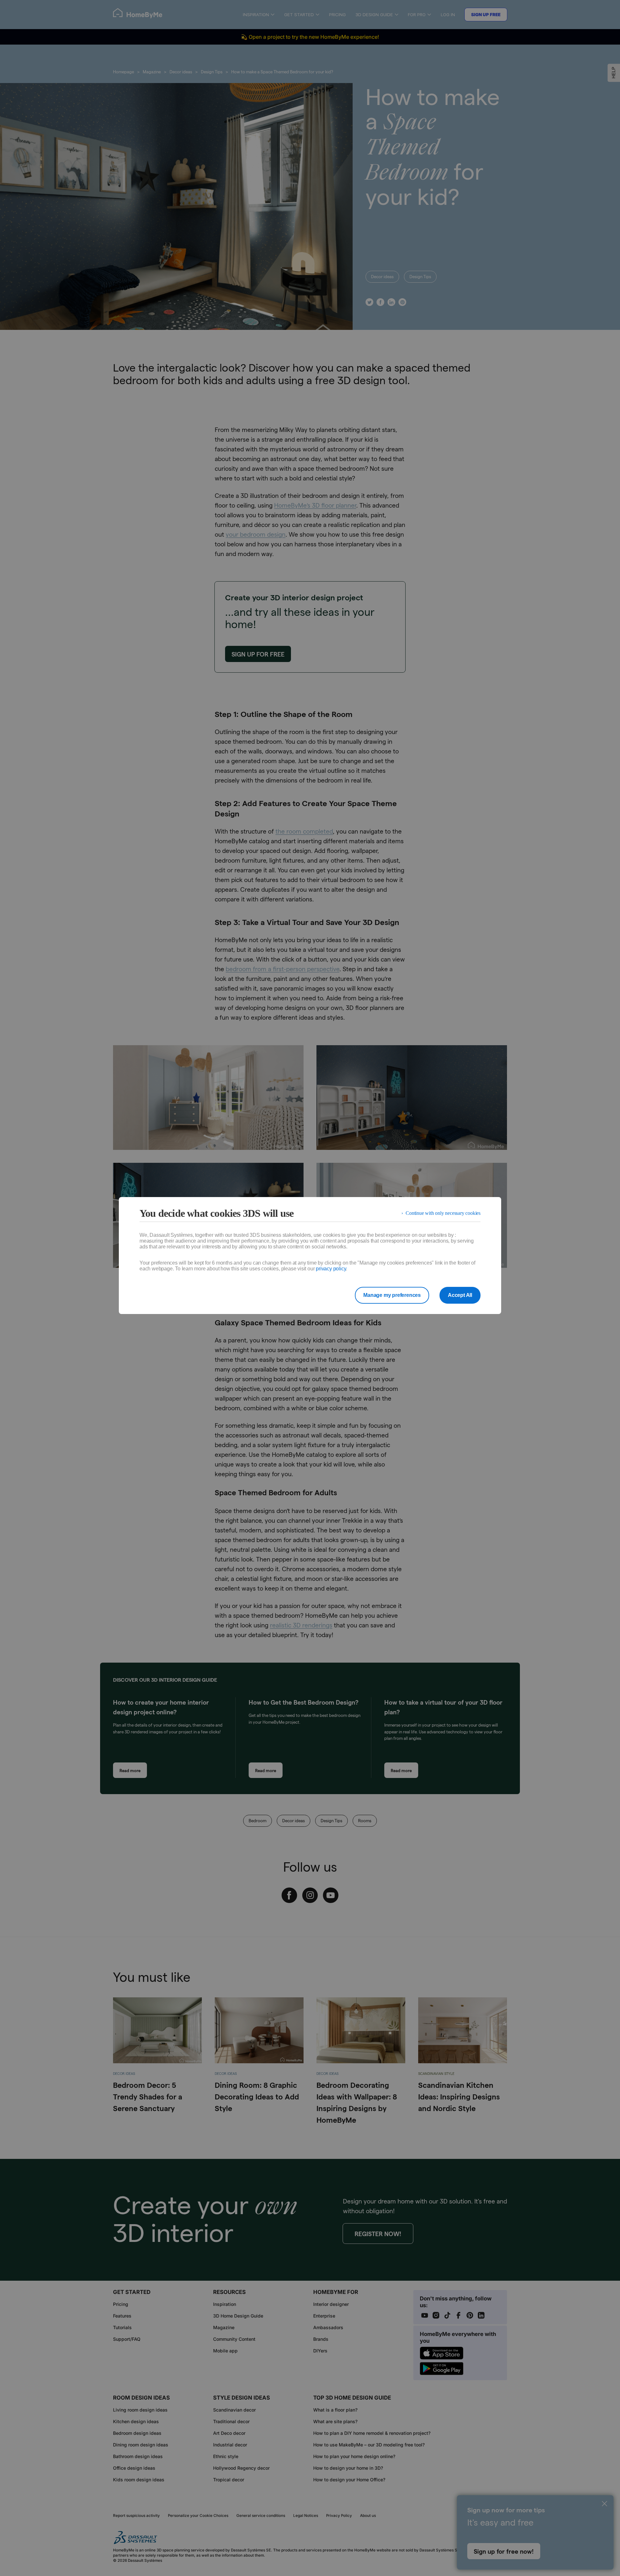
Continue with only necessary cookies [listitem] (443, 1213)
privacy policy (331, 1269)
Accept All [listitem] (460, 1295)
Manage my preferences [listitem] (392, 1295)
